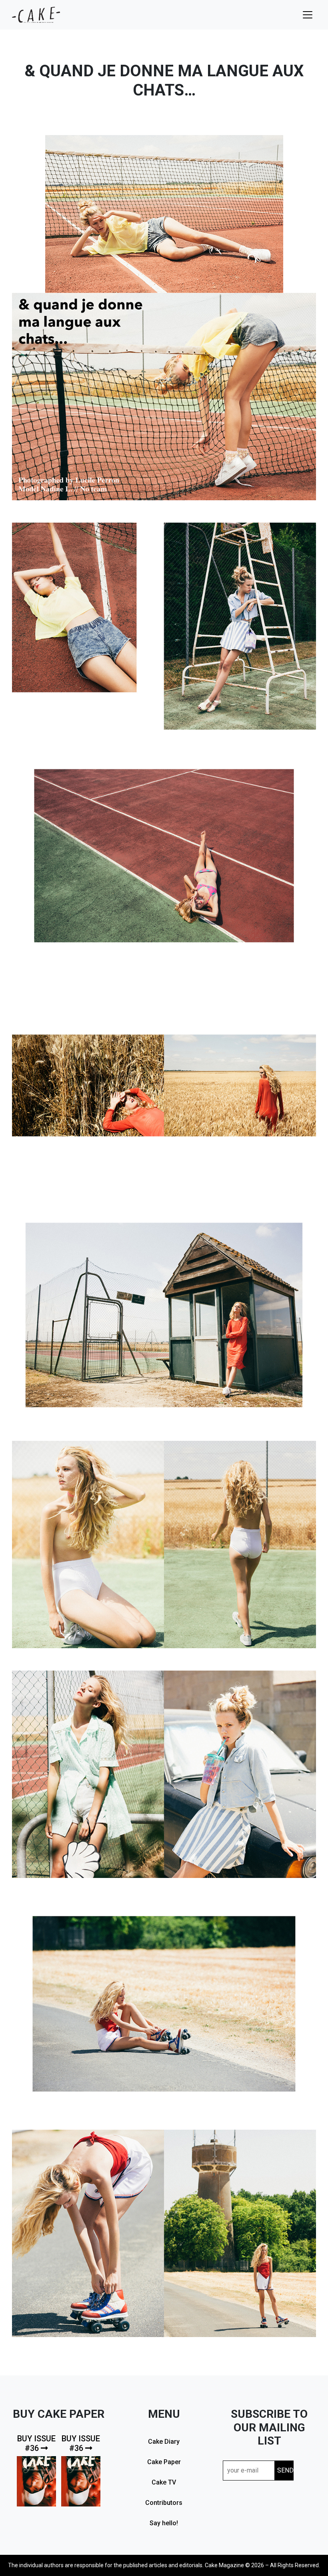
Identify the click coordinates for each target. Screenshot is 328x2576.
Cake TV (164, 2482)
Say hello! (164, 2523)
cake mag (36, 15)
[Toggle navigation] (308, 15)
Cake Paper (164, 2462)
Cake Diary (164, 2442)
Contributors (164, 2503)
